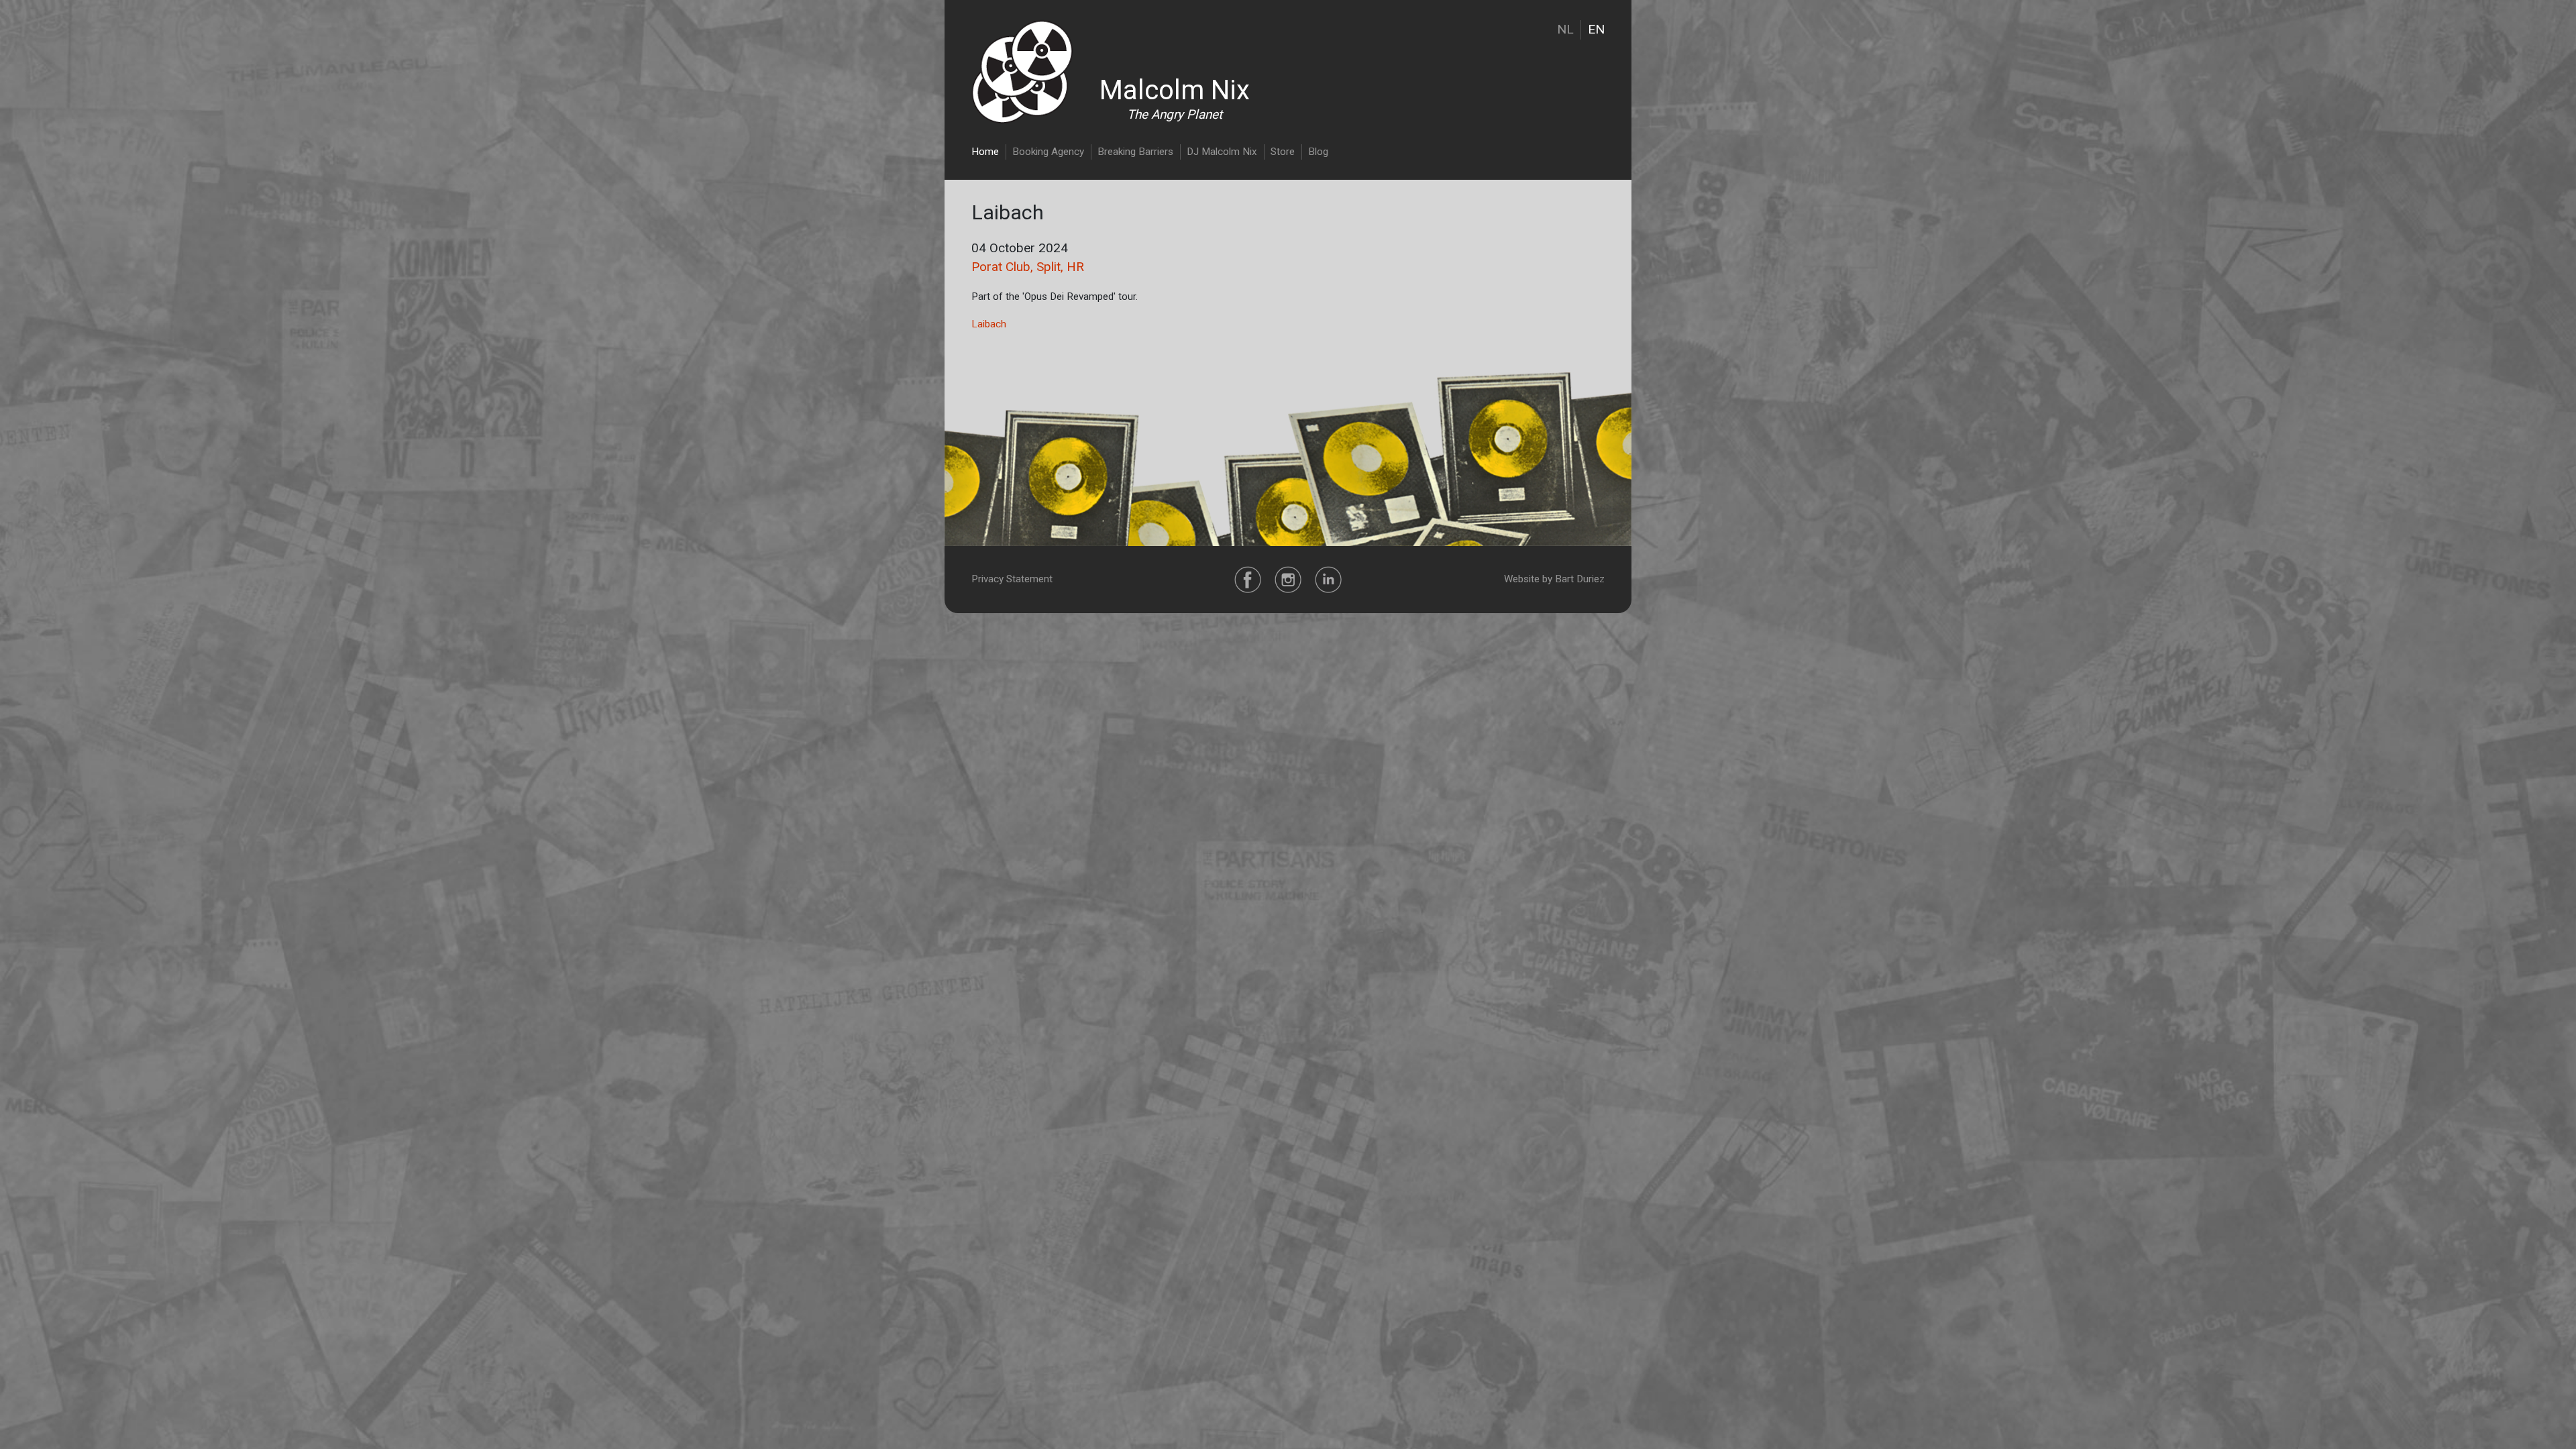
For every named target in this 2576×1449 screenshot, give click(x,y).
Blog (1318, 152)
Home (985, 152)
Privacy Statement (1012, 579)
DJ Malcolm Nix (1222, 152)
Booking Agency (1048, 152)
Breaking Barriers (1135, 152)
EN (1596, 29)
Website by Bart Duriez (1554, 579)
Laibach (989, 324)
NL (1565, 29)
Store (1283, 152)
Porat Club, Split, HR (1028, 267)
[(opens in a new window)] (1248, 579)
